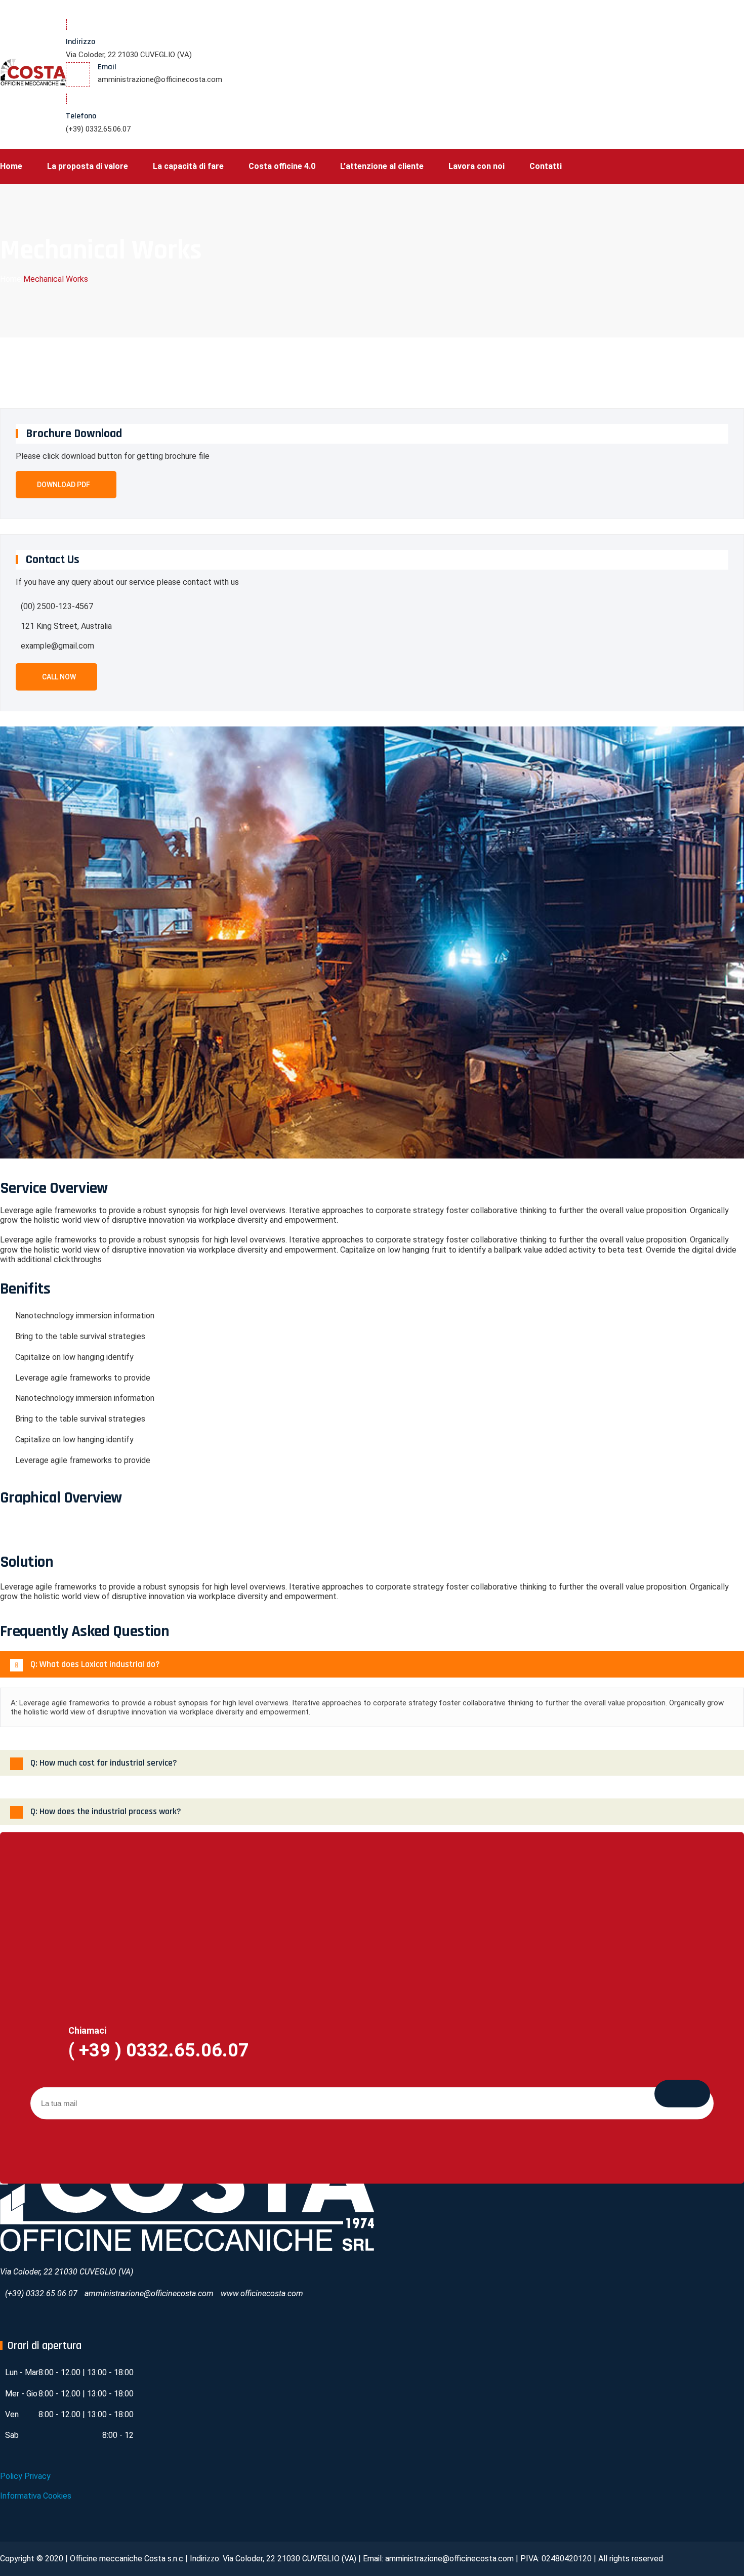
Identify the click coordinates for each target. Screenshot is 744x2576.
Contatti (546, 166)
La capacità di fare (188, 166)
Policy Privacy (25, 2476)
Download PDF (64, 485)
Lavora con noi (477, 166)
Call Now (59, 677)
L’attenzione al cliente (382, 166)
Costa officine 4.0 (282, 166)
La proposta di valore (88, 166)
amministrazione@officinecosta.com (160, 79)
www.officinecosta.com (262, 2293)
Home (11, 166)
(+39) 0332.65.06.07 (98, 129)
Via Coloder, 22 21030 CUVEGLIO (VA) (129, 55)
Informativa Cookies (36, 2496)
